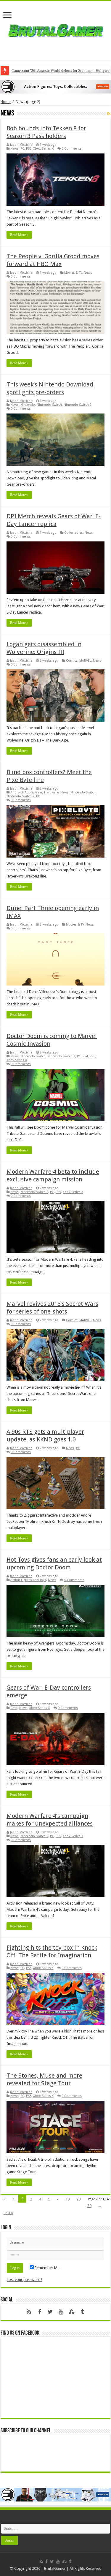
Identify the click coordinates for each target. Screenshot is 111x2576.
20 (78, 2199)
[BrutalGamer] (56, 29)
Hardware (51, 792)
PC (22, 149)
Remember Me (47, 2268)
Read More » (19, 235)
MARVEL (85, 661)
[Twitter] (50, 2312)
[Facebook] (40, 2312)
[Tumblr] (82, 2312)
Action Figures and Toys (28, 1580)
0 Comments (72, 149)
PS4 (85, 1056)
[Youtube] (61, 2312)
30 (89, 2206)
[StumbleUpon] (72, 2312)
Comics (72, 661)
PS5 (29, 149)
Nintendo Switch (49, 405)
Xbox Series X (43, 149)
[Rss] (29, 2312)
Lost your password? (25, 2280)
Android (17, 792)
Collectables (74, 533)
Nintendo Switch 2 (78, 405)
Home (6, 102)
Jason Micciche (21, 145)
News (15, 149)
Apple (29, 792)
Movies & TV (73, 273)
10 (67, 2199)
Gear (39, 792)
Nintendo (28, 405)
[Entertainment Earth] (55, 86)
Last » (8, 2213)
